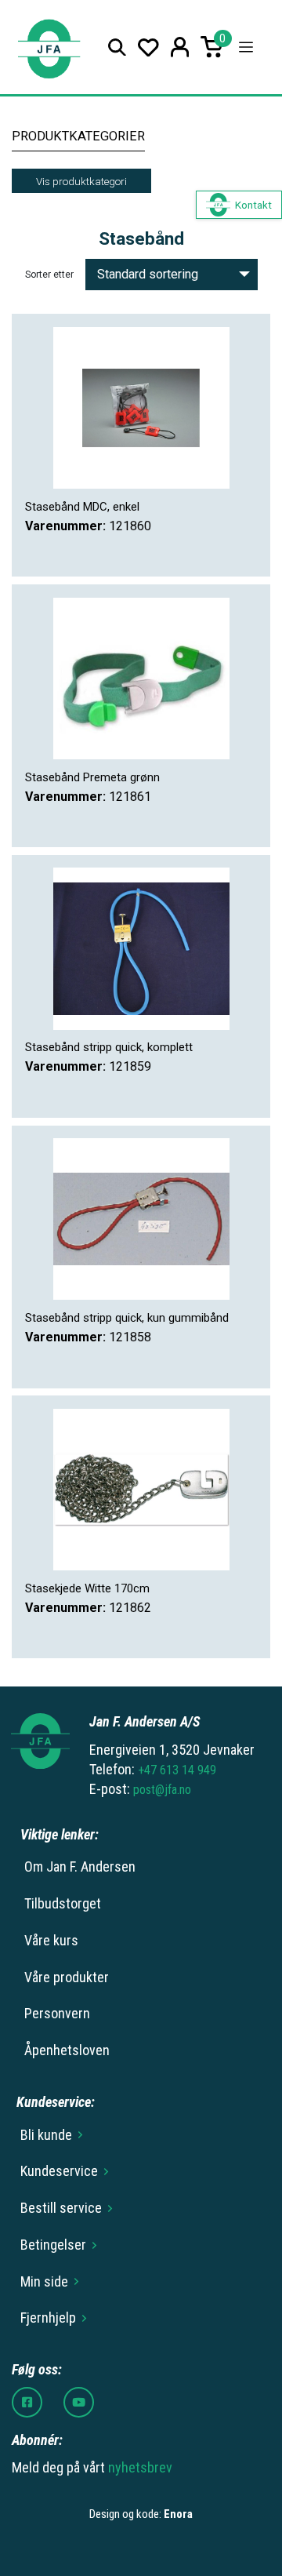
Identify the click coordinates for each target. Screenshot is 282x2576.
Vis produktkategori (81, 181)
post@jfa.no (162, 1790)
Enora (178, 2514)
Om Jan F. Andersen (80, 1867)
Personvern (57, 2013)
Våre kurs (51, 1940)
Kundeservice (59, 2171)
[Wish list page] (148, 47)
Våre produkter (67, 1977)
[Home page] (49, 47)
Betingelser (53, 2245)
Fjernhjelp (48, 2318)
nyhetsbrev (140, 2467)
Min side (44, 2281)
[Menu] (246, 47)
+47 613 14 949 (177, 1770)
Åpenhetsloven (67, 2050)
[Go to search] (117, 47)
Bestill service (61, 2208)
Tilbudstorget (63, 1903)
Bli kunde (46, 2135)
